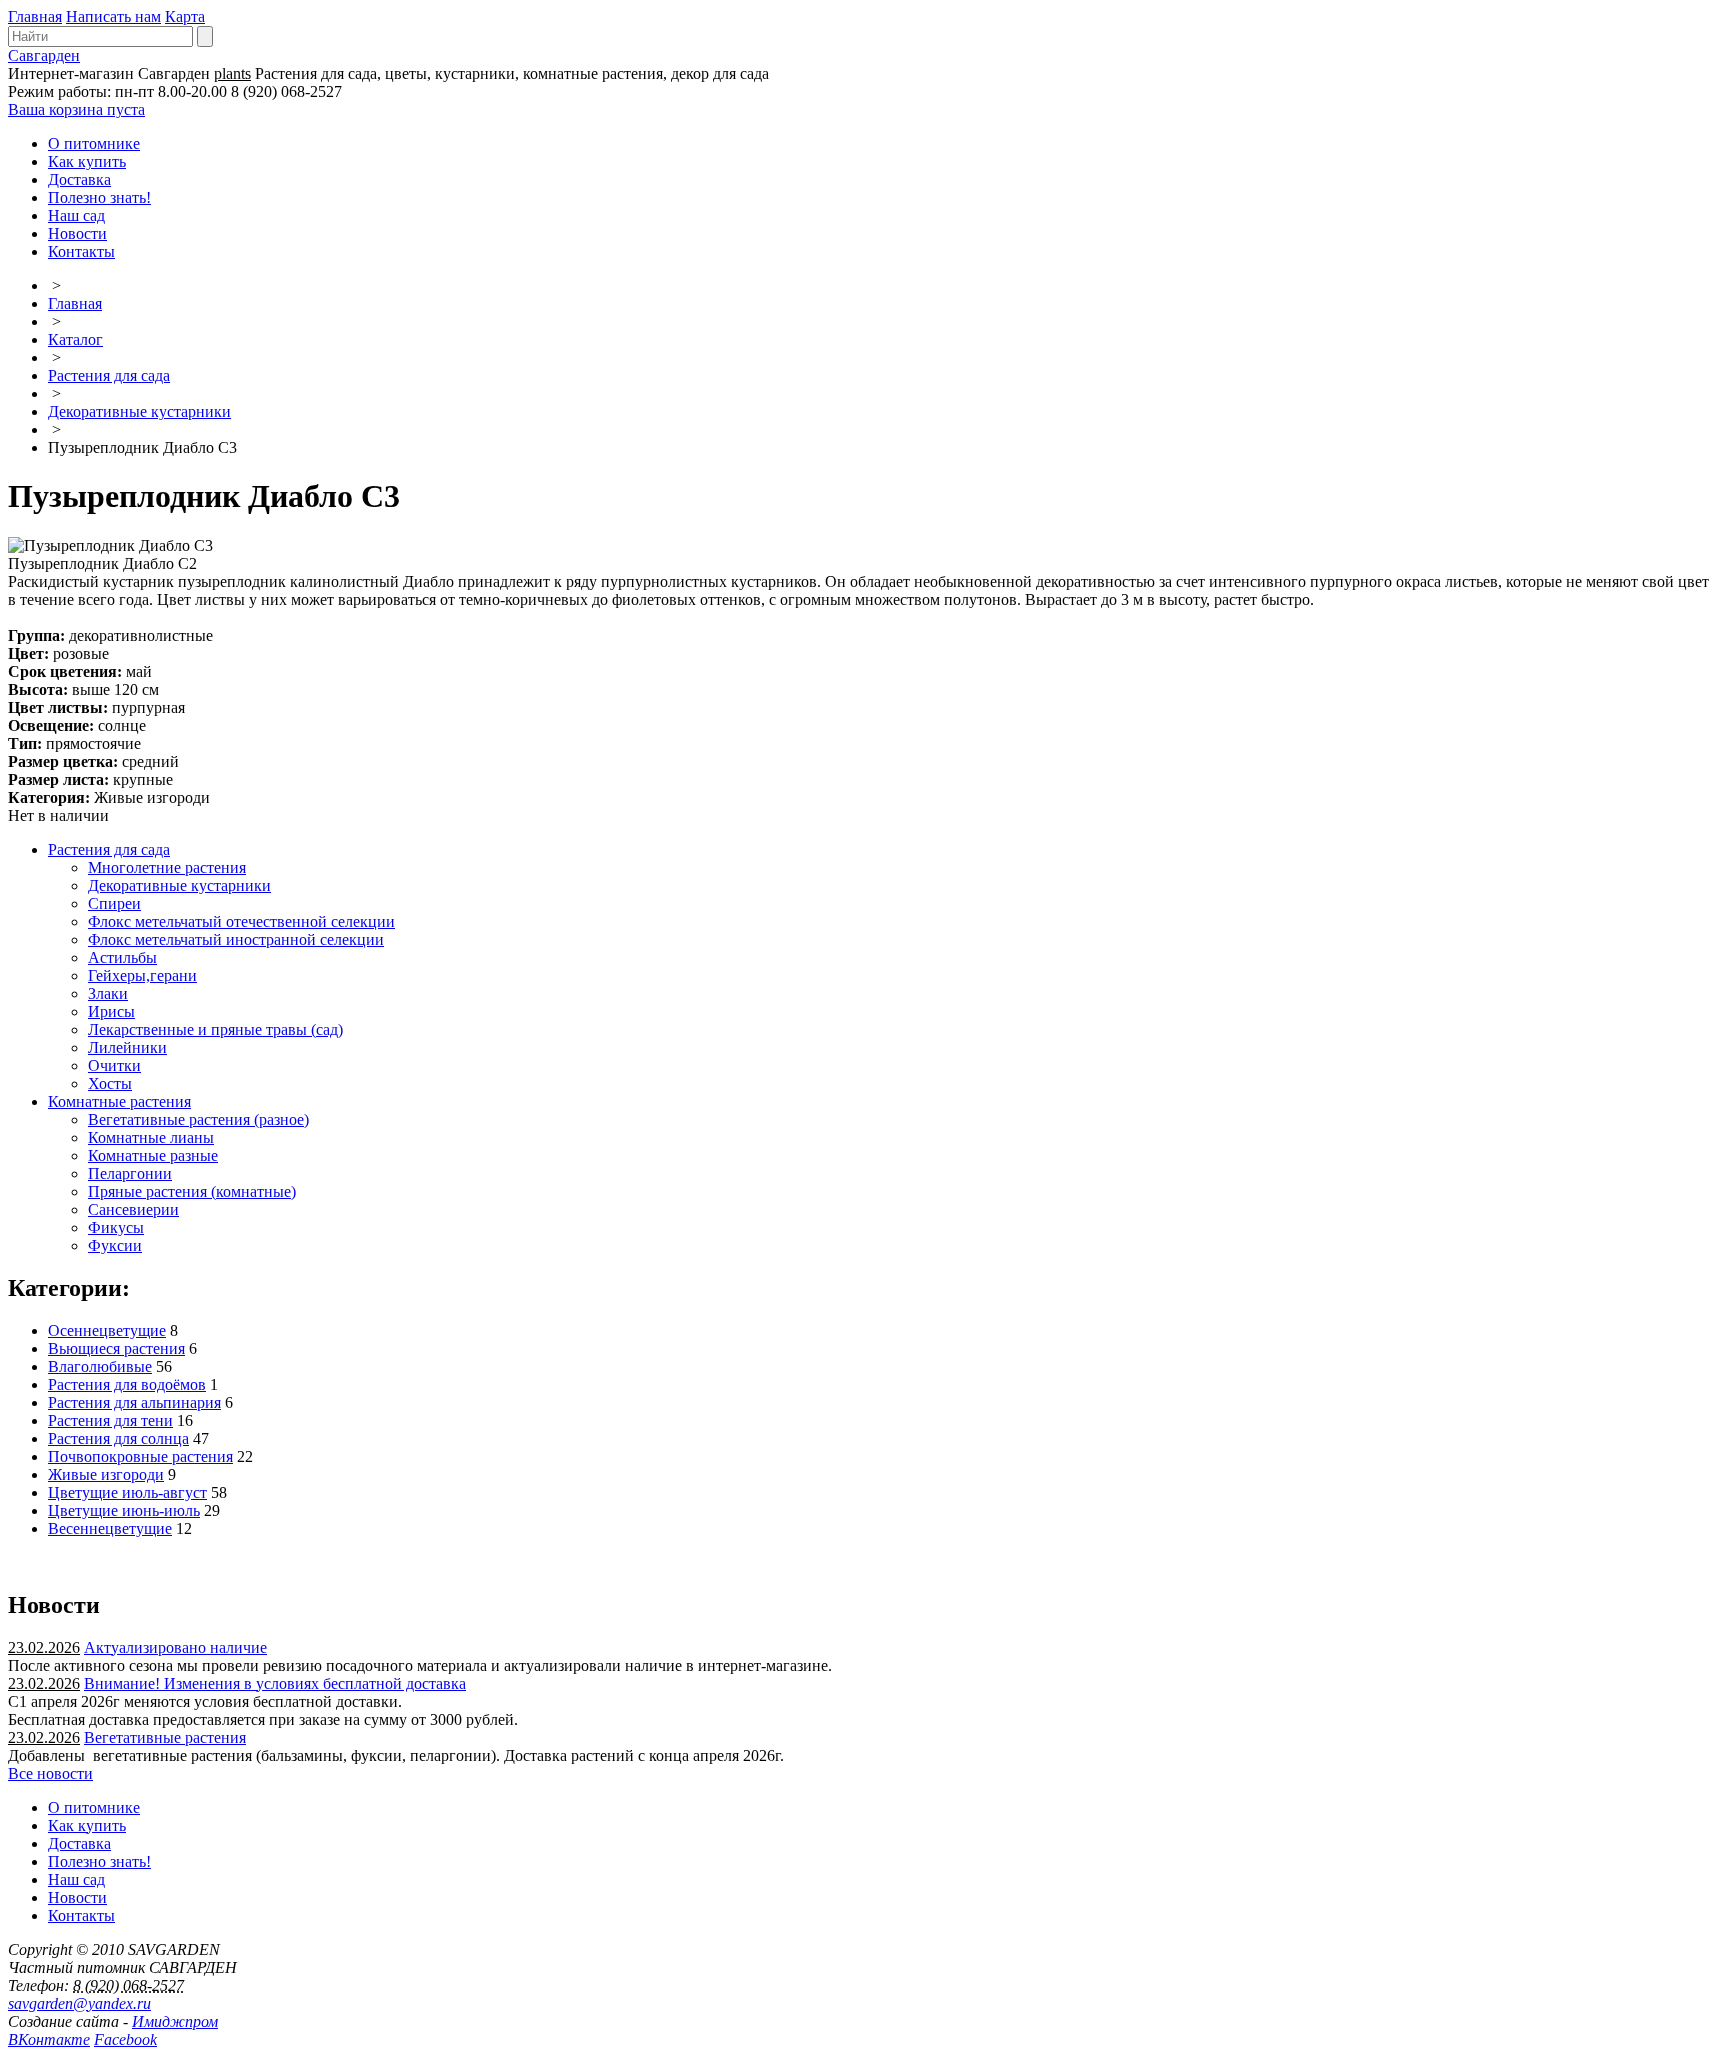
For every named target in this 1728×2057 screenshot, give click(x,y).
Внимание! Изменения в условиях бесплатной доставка (275, 1683)
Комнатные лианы (151, 1137)
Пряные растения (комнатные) (192, 1191)
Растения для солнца (118, 1438)
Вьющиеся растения (116, 1348)
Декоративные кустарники (139, 411)
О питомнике (94, 143)
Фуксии (115, 1245)
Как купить (87, 161)
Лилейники (127, 1047)
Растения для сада (109, 375)
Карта (185, 16)
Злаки (108, 993)
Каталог (75, 339)
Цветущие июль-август (127, 1492)
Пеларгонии (130, 1173)
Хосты (110, 1083)
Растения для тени (110, 1420)
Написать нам (113, 16)
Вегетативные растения (165, 1737)
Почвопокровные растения (140, 1456)
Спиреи (114, 903)
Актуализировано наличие (175, 1647)
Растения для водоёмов (127, 1384)
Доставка (79, 179)
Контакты (81, 251)
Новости (77, 233)
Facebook (125, 2039)
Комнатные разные (153, 1155)
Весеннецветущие (110, 1528)
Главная (35, 16)
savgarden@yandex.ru (79, 2003)
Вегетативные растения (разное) (198, 1119)
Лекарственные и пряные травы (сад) (215, 1029)
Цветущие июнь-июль (124, 1510)
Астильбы (122, 957)
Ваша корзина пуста (76, 109)
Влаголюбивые (100, 1366)
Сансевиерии (133, 1209)
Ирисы (111, 1011)
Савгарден (44, 55)
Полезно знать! (99, 197)
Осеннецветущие (107, 1330)
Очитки (114, 1065)
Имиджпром (175, 2021)
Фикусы (116, 1227)
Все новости (50, 1773)
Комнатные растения (119, 1101)
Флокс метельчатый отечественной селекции (241, 921)
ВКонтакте (49, 2039)
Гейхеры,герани (142, 975)
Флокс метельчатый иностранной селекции (236, 939)
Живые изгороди (106, 1474)
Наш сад (76, 215)
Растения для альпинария (134, 1402)
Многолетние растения (167, 867)
